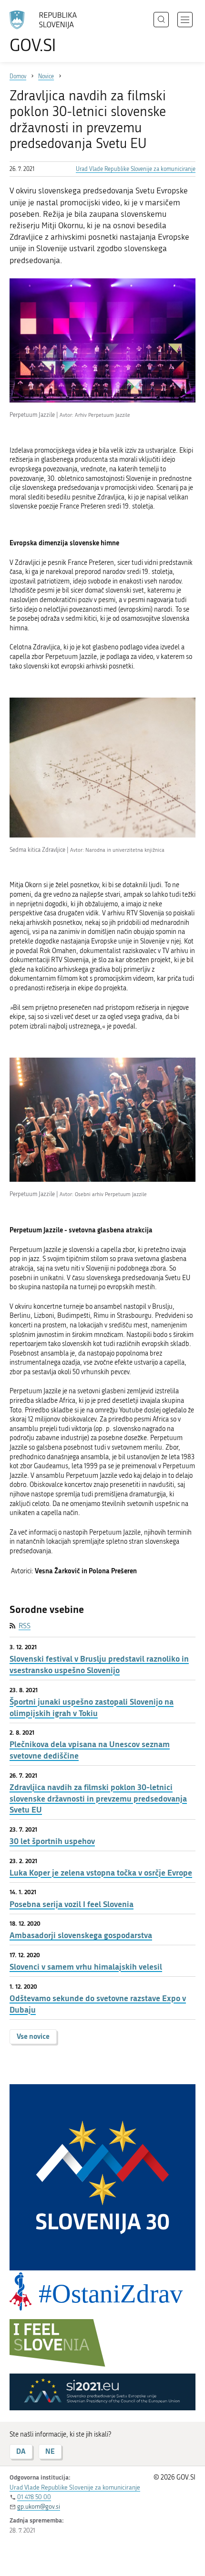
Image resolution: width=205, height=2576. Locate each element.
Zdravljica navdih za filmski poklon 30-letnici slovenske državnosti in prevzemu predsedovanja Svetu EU (98, 1798)
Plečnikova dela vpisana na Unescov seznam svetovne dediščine (90, 1750)
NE (50, 2451)
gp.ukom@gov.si (39, 2507)
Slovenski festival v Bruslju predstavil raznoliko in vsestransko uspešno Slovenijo (99, 1664)
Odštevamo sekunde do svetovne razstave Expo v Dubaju (98, 2004)
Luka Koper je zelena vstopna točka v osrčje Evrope (101, 1872)
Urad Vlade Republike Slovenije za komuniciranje (136, 169)
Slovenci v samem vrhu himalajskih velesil (86, 1966)
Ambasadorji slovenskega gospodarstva (81, 1935)
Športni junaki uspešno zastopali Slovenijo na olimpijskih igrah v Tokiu (92, 1707)
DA (21, 2451)
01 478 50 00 (34, 2497)
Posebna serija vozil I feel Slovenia (72, 1904)
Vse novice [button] (33, 2036)
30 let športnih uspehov (52, 1841)
